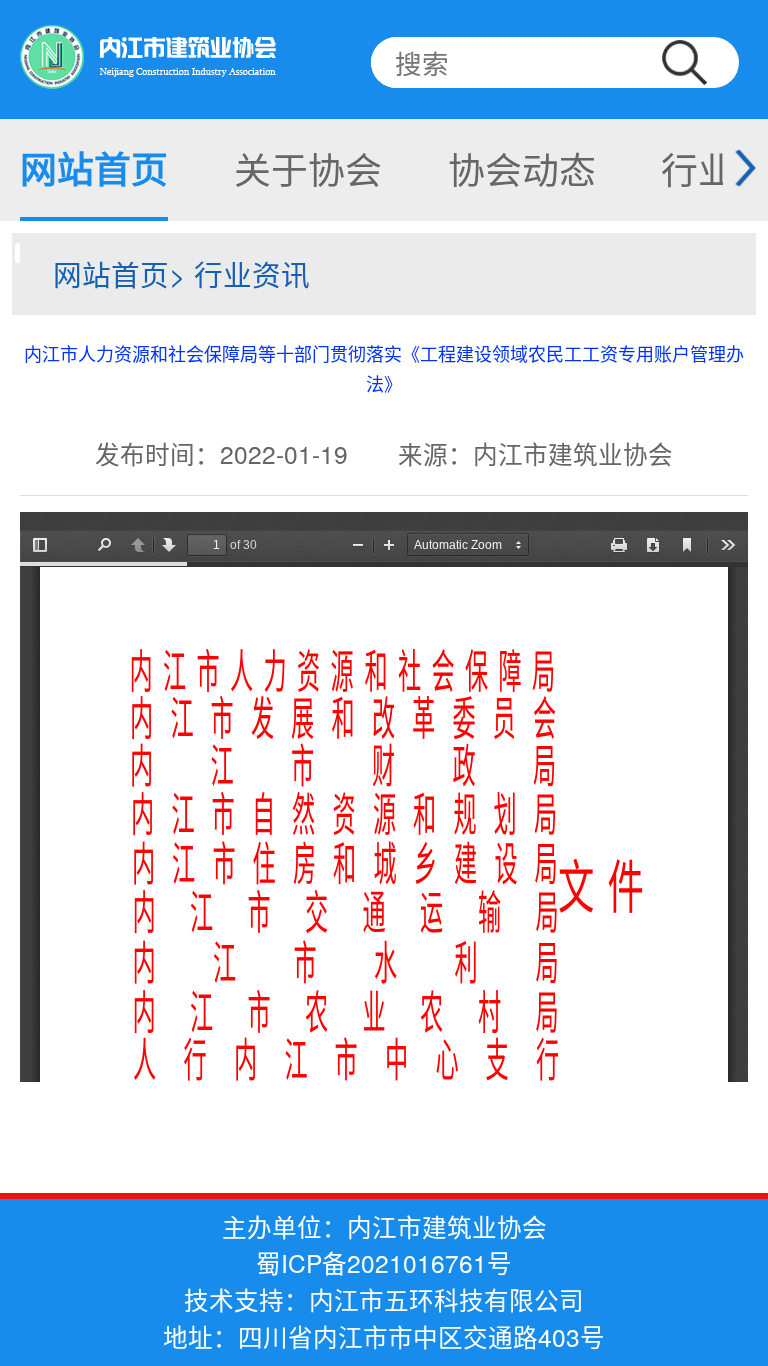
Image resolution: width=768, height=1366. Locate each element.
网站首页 (94, 168)
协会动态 (522, 168)
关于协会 (308, 168)
